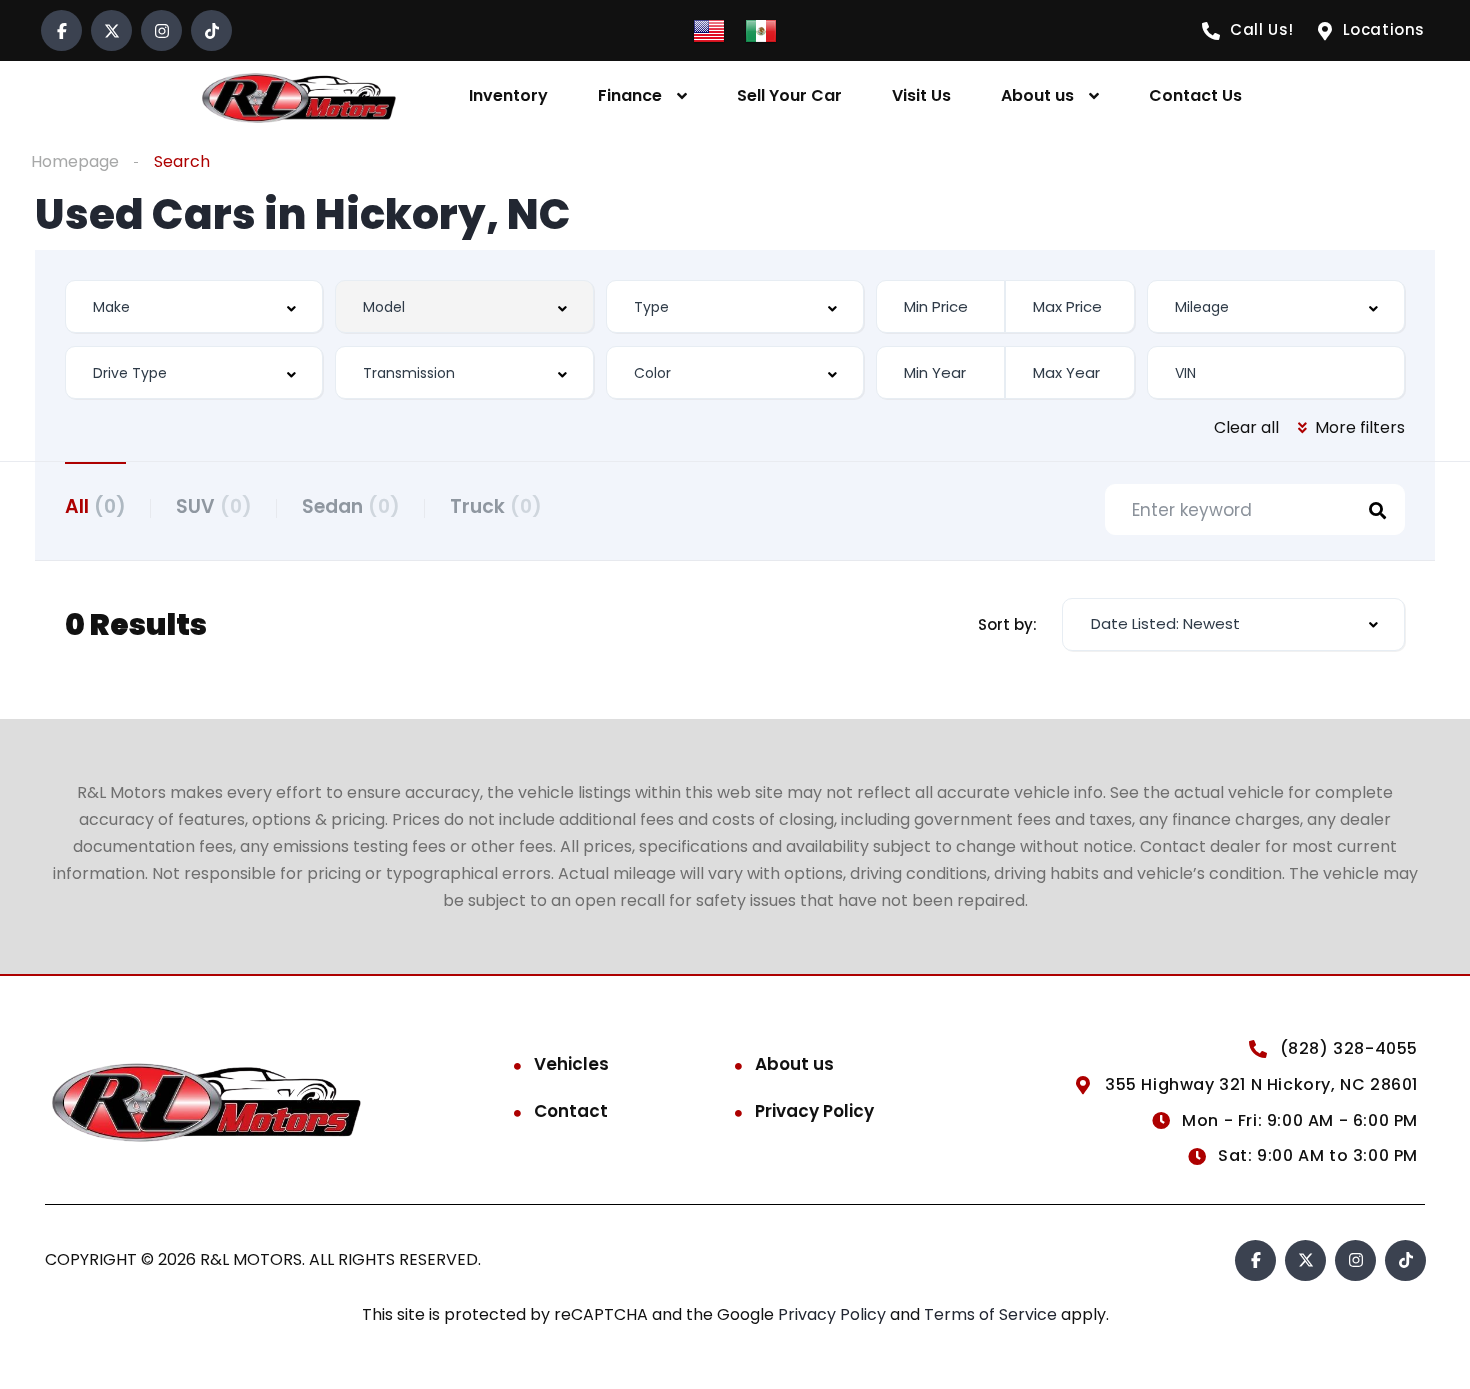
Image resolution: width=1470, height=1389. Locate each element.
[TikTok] (211, 30)
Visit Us (921, 95)
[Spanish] (761, 29)
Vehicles (571, 1064)
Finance (630, 95)
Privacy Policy (814, 1111)
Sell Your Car (789, 95)
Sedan (351, 506)
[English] (709, 29)
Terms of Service (992, 1314)
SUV (214, 506)
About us (1037, 95)
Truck (496, 506)
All (95, 506)
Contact (571, 1111)
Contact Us (1195, 95)
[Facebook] (61, 30)
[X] (111, 30)
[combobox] (194, 306)
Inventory (508, 95)
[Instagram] (161, 30)
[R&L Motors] (299, 96)
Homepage (75, 161)
